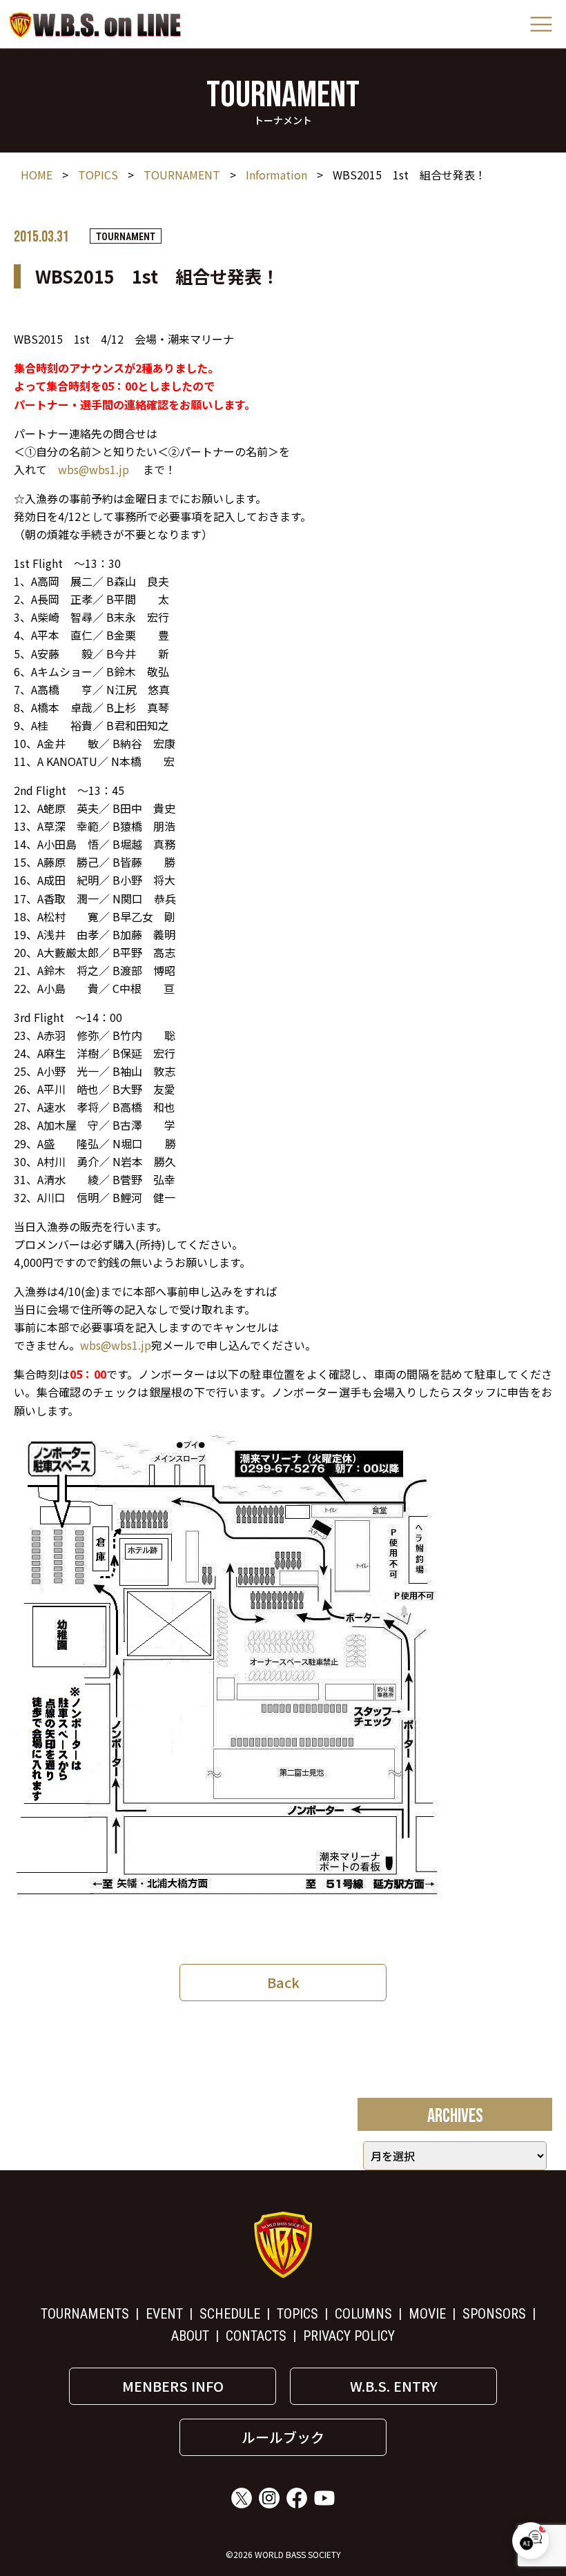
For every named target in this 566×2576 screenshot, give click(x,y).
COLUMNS (363, 2314)
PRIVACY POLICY (349, 2336)
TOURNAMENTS (85, 2314)
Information (276, 175)
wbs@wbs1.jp (94, 469)
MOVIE (427, 2314)
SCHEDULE (230, 2314)
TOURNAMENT (182, 175)
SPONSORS (494, 2314)
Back (283, 1982)
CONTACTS (256, 2336)
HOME (37, 175)
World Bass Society (95, 24)
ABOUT (190, 2336)
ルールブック (283, 2437)
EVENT (164, 2314)
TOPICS (98, 175)
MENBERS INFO (173, 2386)
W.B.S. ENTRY (394, 2386)
